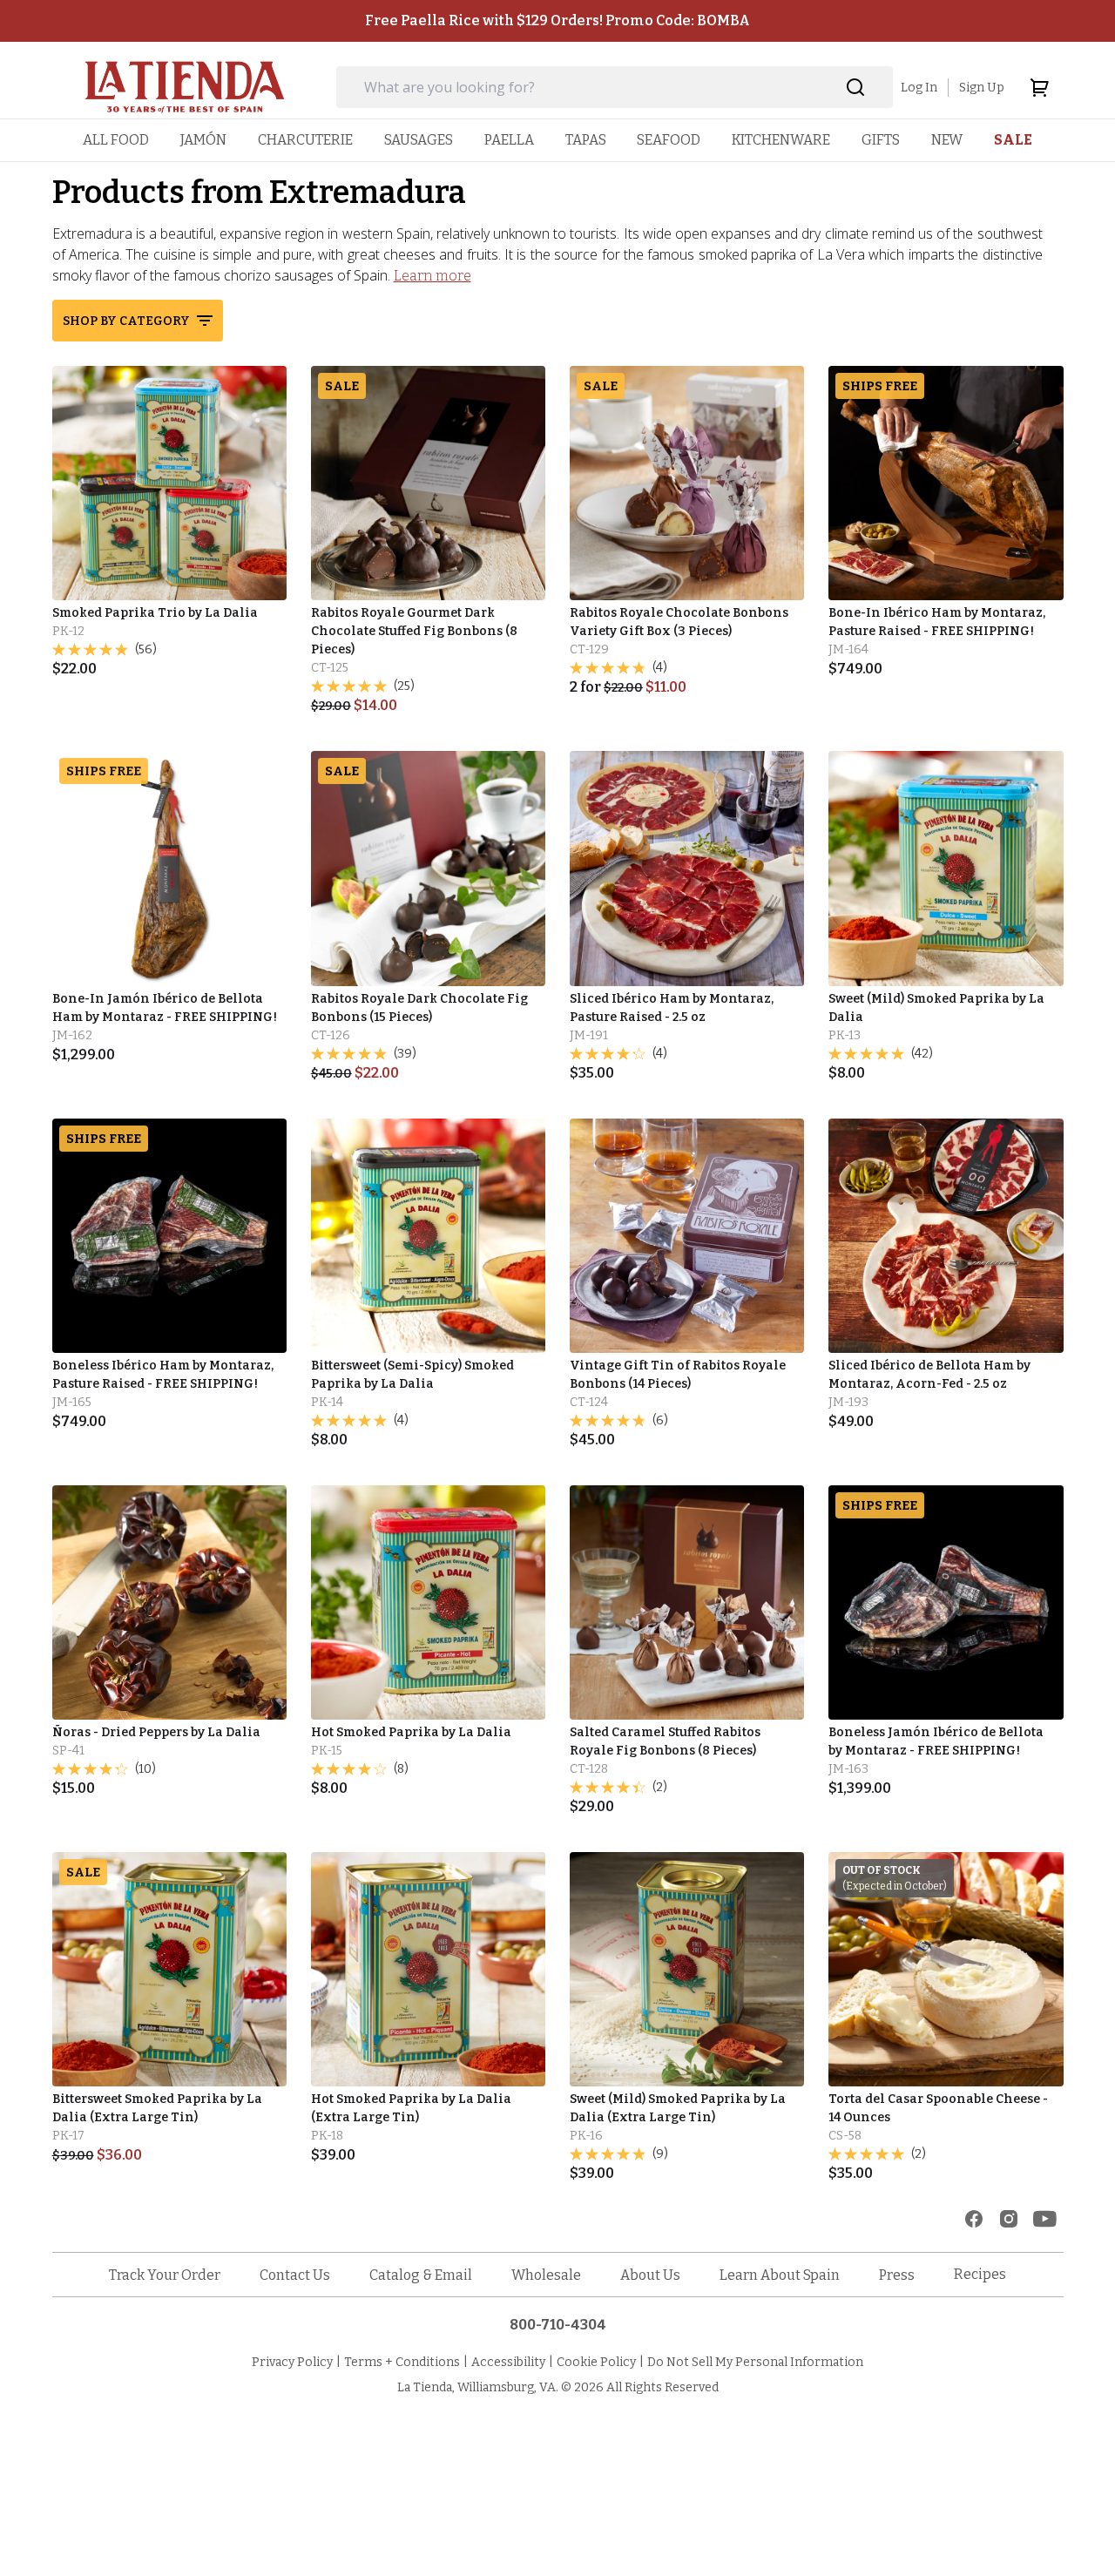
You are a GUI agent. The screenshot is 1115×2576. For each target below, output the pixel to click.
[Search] (856, 88)
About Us (650, 2275)
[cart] (1039, 87)
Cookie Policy (596, 2362)
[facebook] (974, 2219)
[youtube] (1045, 2219)
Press (897, 2275)
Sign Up (982, 88)
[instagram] (1009, 2219)
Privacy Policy (292, 2362)
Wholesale (546, 2275)
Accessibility (508, 2362)
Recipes (980, 2274)
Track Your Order (165, 2275)
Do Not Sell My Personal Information (755, 2362)
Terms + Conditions (402, 2362)
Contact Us (295, 2275)
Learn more (432, 276)
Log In (919, 88)
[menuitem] (116, 140)
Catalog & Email (421, 2275)
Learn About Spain (780, 2275)
